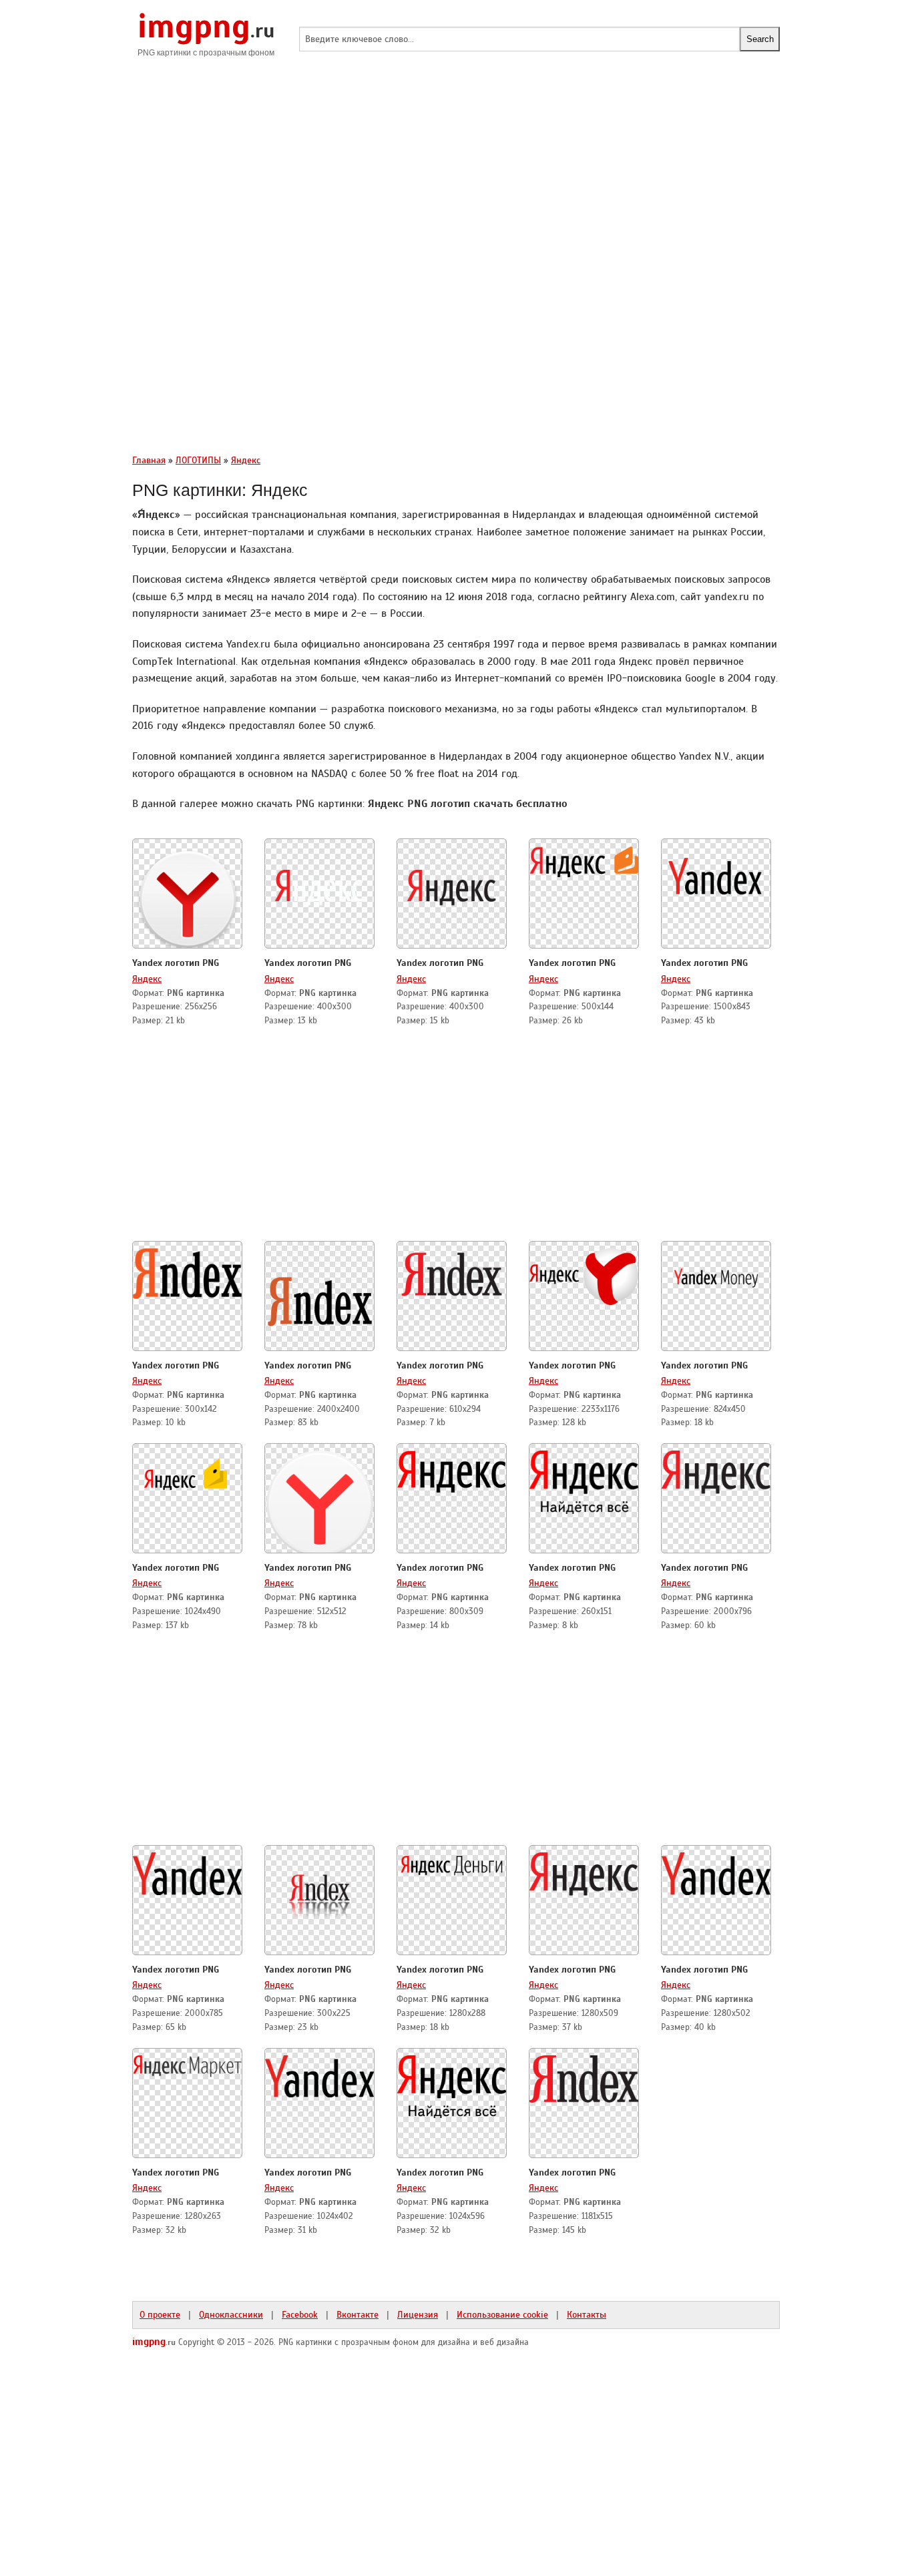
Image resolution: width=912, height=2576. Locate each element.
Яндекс (147, 979)
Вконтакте (358, 2314)
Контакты (587, 2314)
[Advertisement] (456, 174)
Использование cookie (502, 2314)
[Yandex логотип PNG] (188, 895)
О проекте (160, 2314)
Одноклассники (231, 2314)
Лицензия (418, 2314)
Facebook (300, 2314)
